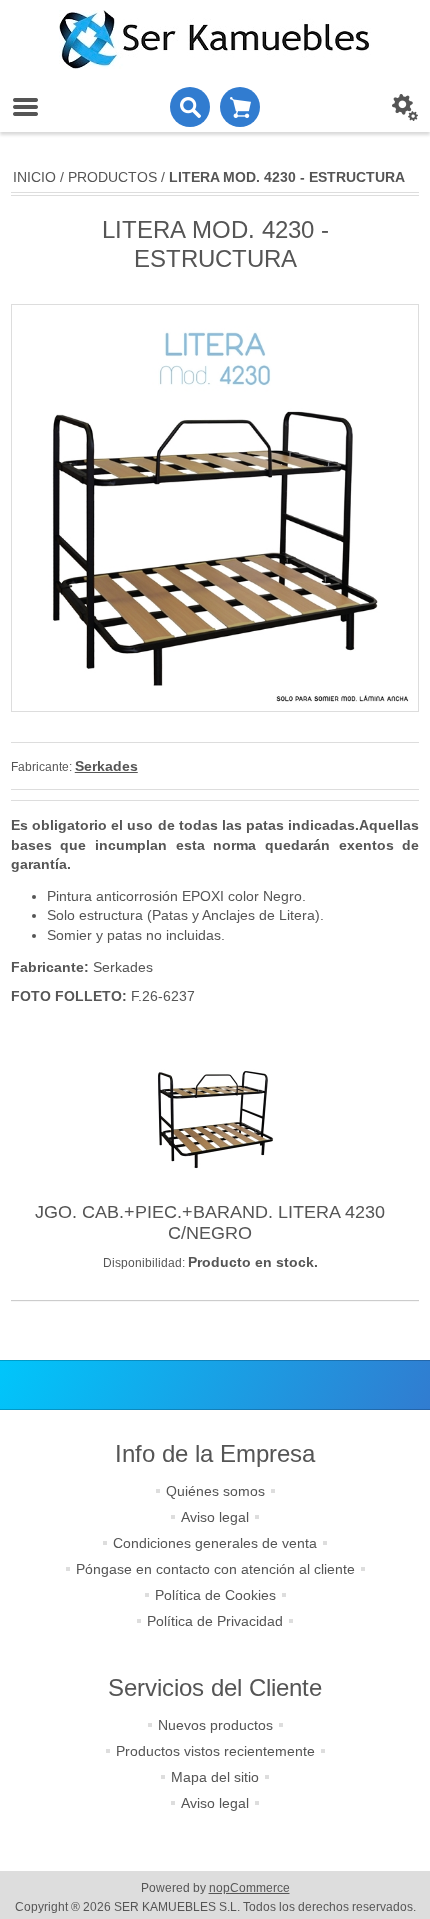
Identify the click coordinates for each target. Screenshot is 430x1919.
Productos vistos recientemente (215, 1751)
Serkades (106, 766)
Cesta (240, 107)
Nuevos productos (215, 1725)
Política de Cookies (215, 1595)
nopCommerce (249, 1888)
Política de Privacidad (215, 1621)
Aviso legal (215, 1517)
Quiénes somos (215, 1491)
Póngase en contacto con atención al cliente (215, 1569)
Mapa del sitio (215, 1777)
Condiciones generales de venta (215, 1543)
